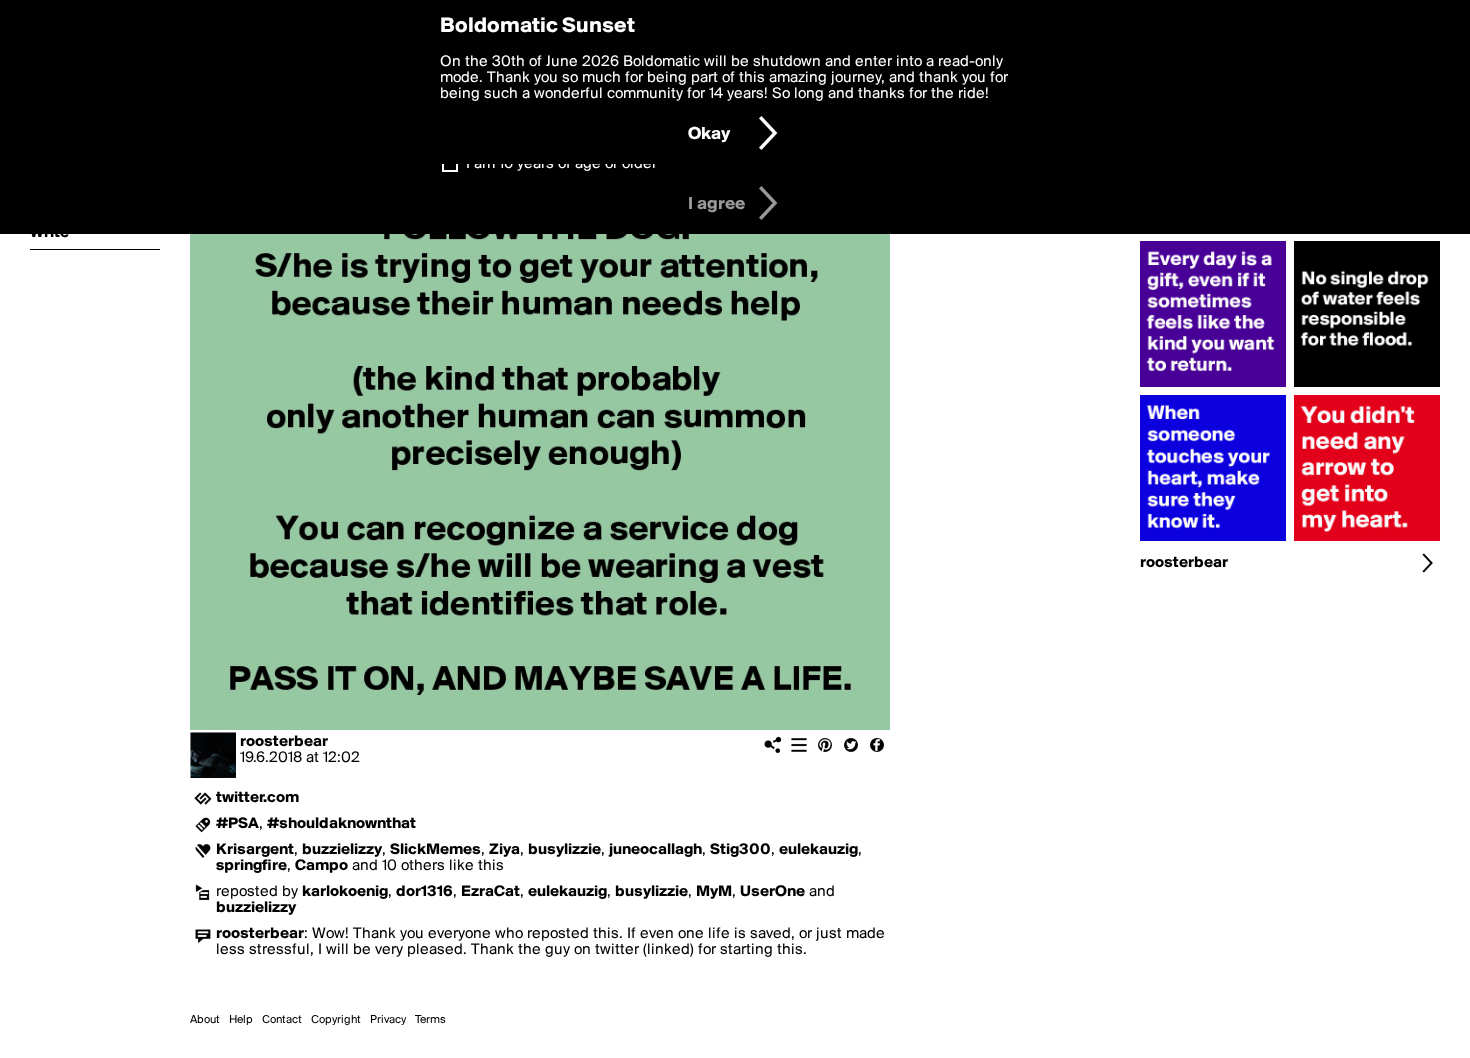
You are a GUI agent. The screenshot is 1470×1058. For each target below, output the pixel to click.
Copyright (336, 1020)
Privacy (388, 1020)
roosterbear (284, 742)
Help (241, 1020)
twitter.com (257, 798)
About (205, 1020)
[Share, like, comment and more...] (1213, 387)
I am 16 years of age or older (561, 164)
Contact (282, 1020)
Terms (430, 1020)
